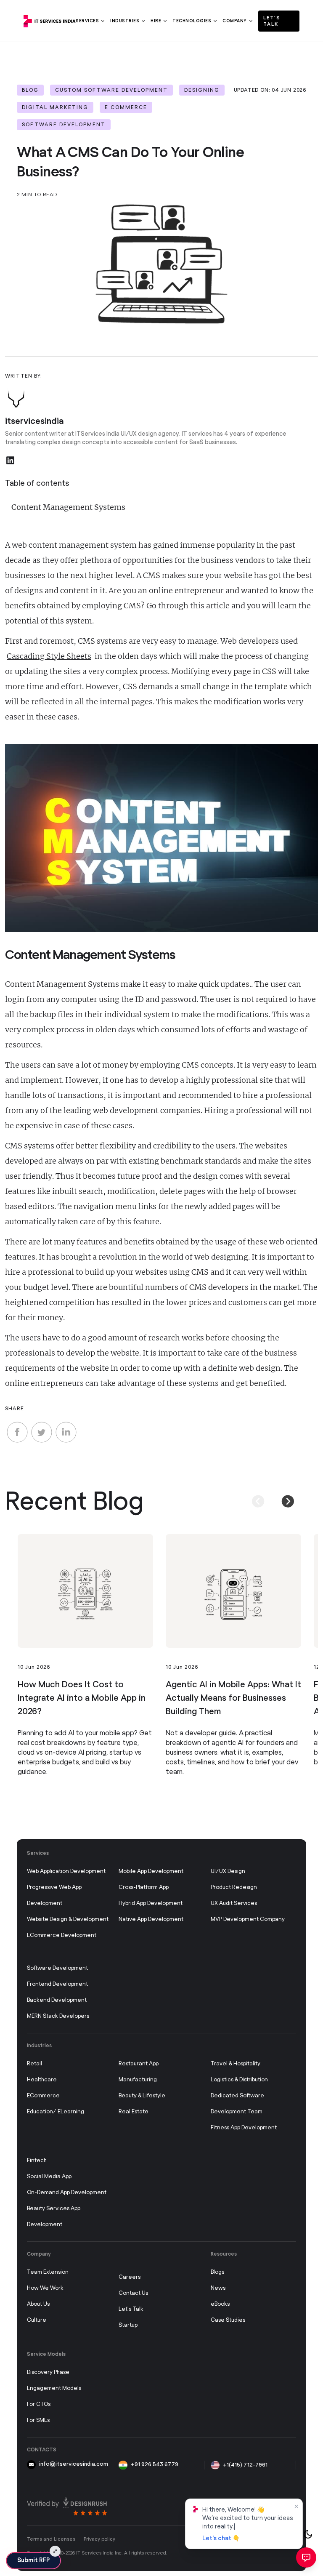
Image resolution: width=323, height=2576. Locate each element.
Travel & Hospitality (236, 2064)
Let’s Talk (272, 21)
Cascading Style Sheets (49, 656)
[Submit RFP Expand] (55, 2551)
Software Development (57, 1968)
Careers (130, 2277)
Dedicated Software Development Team (237, 2104)
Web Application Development (66, 1871)
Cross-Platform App (144, 1887)
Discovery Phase (48, 2372)
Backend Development (57, 2000)
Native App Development (151, 1919)
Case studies (228, 2320)
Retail (34, 2064)
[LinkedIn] (10, 460)
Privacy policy (99, 2539)
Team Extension (48, 2272)
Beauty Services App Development (54, 2217)
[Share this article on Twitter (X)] (42, 1432)
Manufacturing (138, 2080)
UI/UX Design (228, 1871)
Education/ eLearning (56, 2112)
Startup (128, 2325)
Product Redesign (234, 1887)
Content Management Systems (68, 507)
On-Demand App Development (67, 2193)
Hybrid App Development (151, 1903)
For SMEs (38, 2420)
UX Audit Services (234, 1903)
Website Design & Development (68, 1919)
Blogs (217, 2272)
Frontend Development (57, 1984)
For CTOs (39, 2404)
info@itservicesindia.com (74, 2464)
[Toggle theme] (308, 2534)
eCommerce (43, 2096)
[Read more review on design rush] (67, 2506)
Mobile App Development (151, 1871)
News (218, 2288)
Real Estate (134, 2112)
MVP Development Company (248, 1919)
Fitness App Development (244, 2128)
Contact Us (133, 2293)
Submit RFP (33, 2560)
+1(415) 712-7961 (245, 2465)
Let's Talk (131, 2309)
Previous (253, 1495)
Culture (37, 2320)
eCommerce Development (62, 1935)
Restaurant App (139, 2064)
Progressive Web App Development (54, 1895)
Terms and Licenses (51, 2539)
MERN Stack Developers (58, 2016)
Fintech (37, 2161)
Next (283, 1495)
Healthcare (42, 2080)
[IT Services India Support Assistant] (306, 2557)
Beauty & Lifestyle (142, 2096)
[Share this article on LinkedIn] (66, 1432)
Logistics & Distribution (239, 2080)
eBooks (220, 2304)
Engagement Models (54, 2388)
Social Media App (49, 2177)
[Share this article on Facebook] (17, 1432)
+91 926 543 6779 (155, 2465)
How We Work (45, 2288)
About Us (38, 2304)
